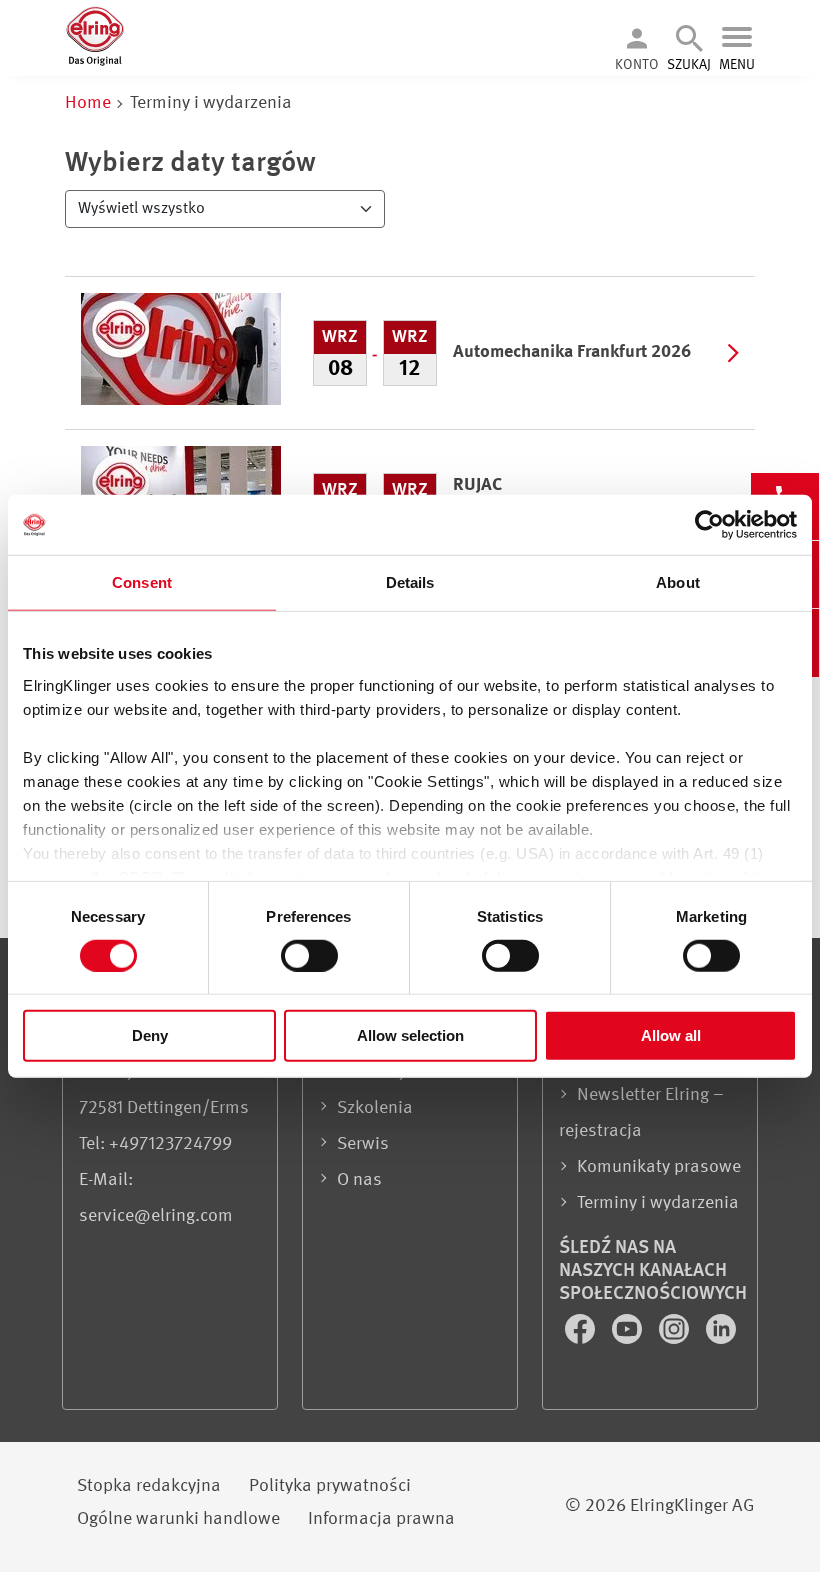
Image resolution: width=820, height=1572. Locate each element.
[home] (95, 62)
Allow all (671, 1035)
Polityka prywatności (330, 1486)
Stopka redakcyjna (149, 1486)
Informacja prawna (381, 1519)
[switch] (309, 956)
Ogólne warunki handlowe (178, 1519)
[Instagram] (676, 1339)
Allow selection (410, 1035)
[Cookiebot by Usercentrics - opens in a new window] (709, 525)
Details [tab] (410, 582)
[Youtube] (629, 1339)
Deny (150, 1035)
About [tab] (678, 582)
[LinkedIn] (721, 1339)
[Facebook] (582, 1339)
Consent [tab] (142, 582)
